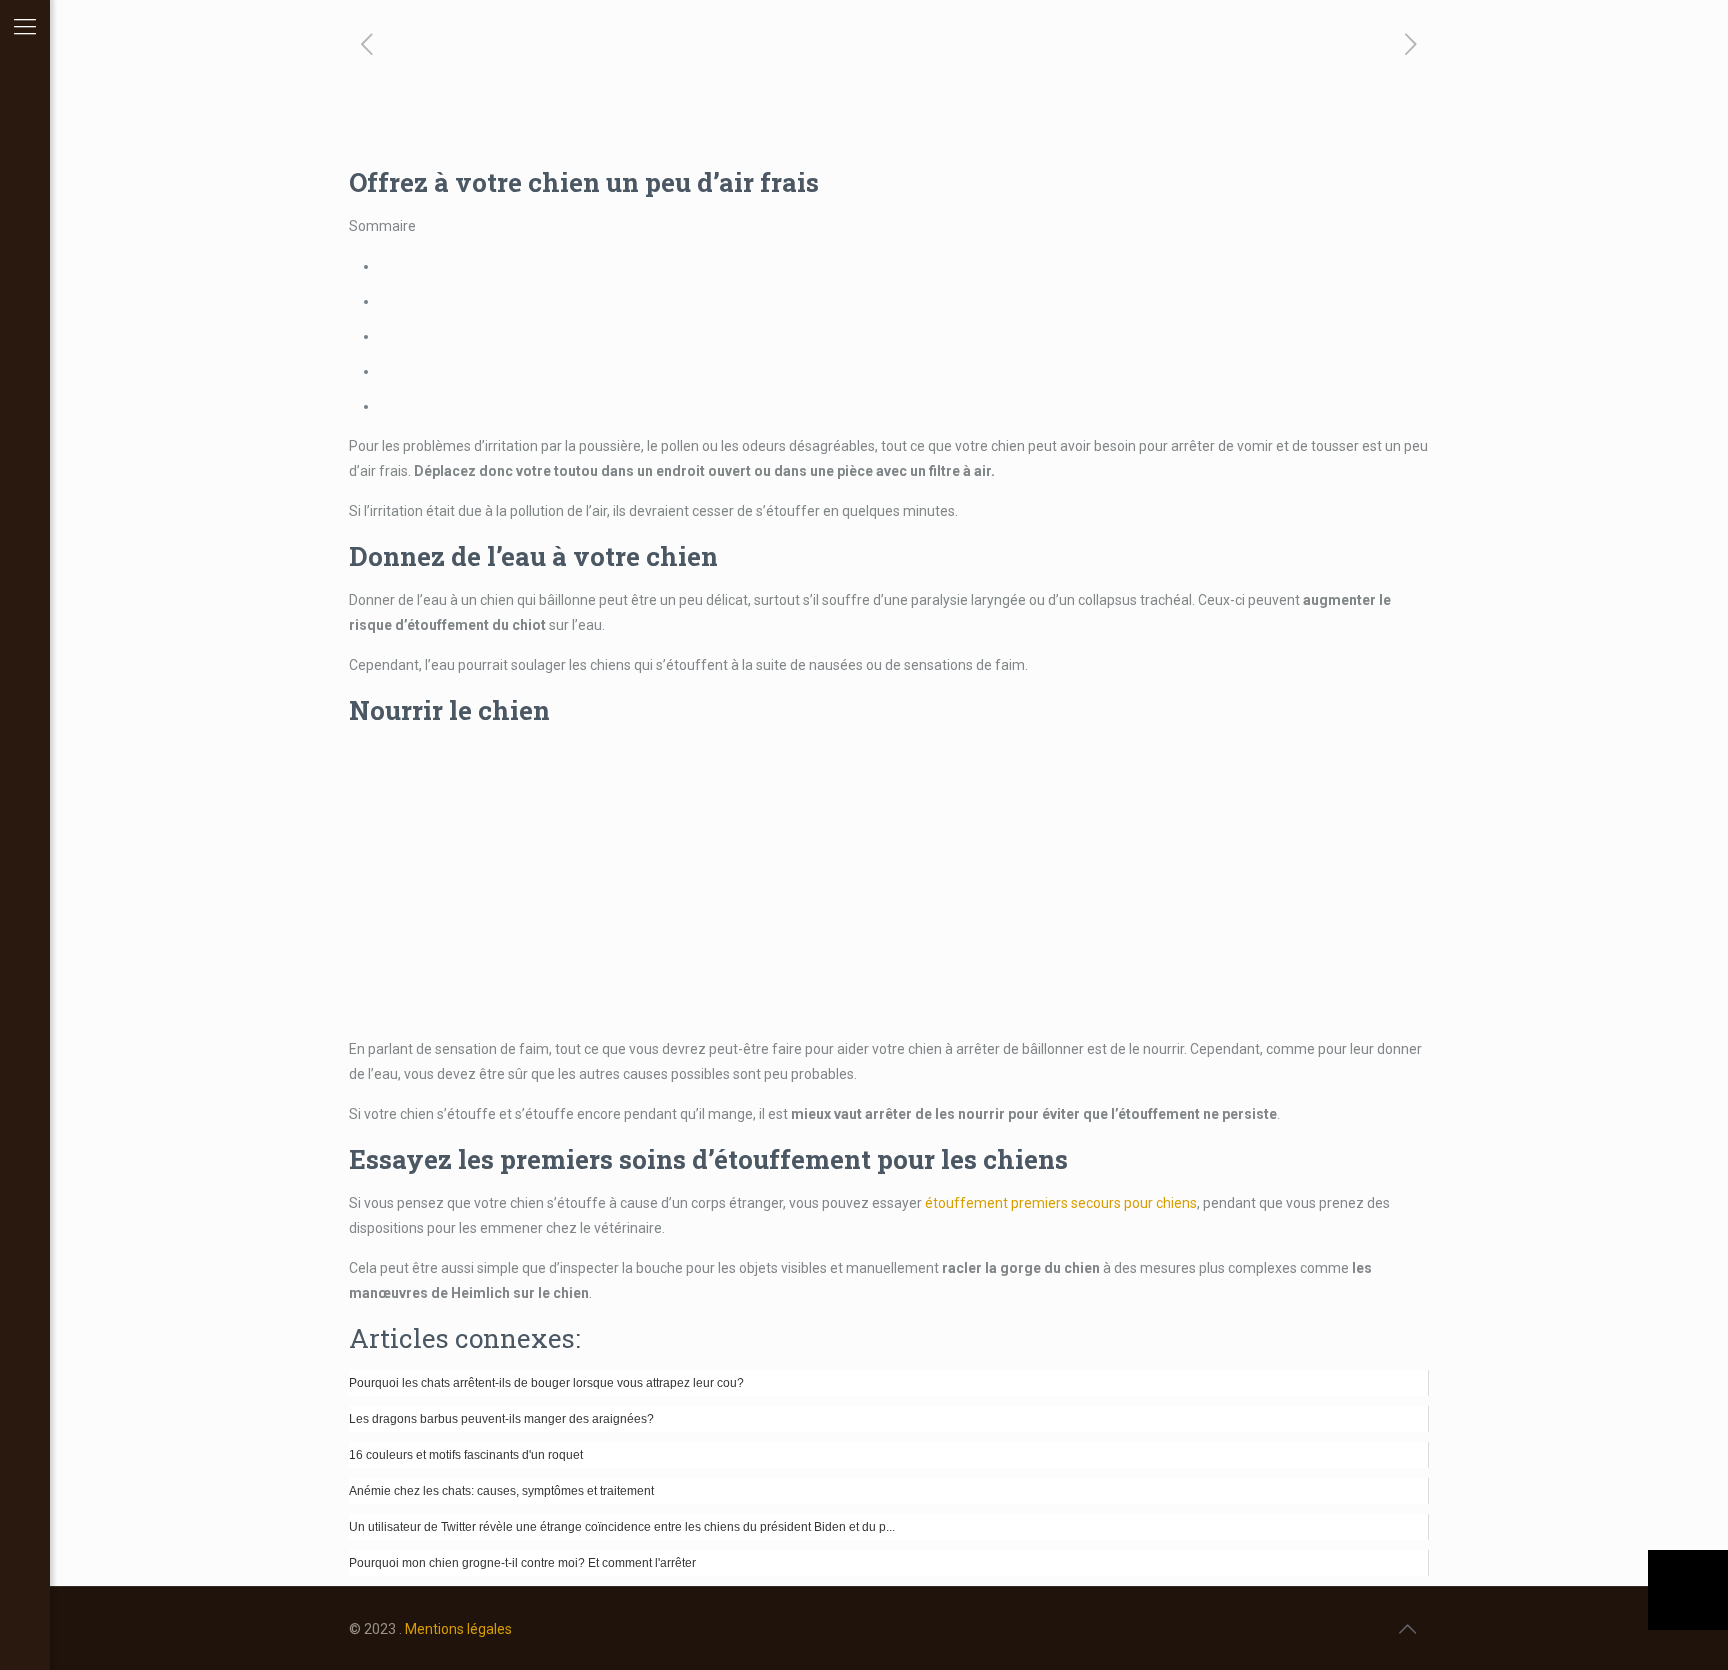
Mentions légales (458, 1629)
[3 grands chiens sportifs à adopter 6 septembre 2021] (1688, 1590)
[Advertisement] (889, 882)
